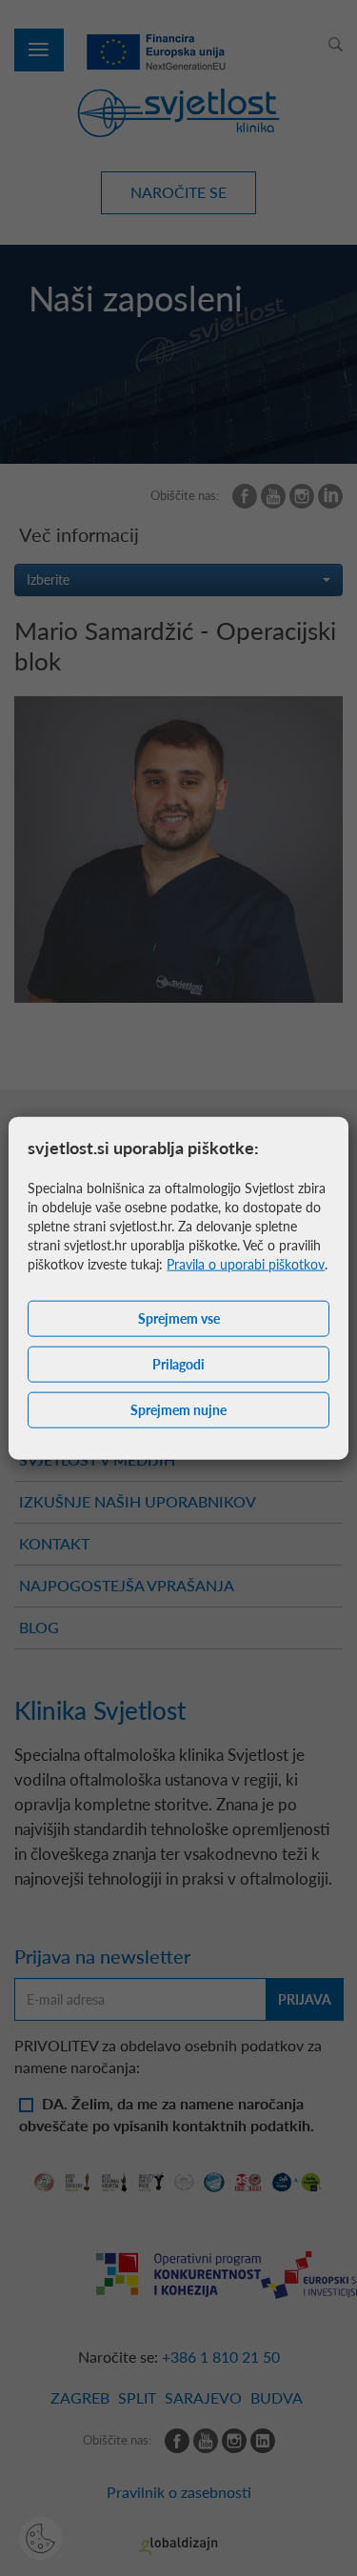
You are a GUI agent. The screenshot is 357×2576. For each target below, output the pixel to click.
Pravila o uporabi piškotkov (246, 1264)
